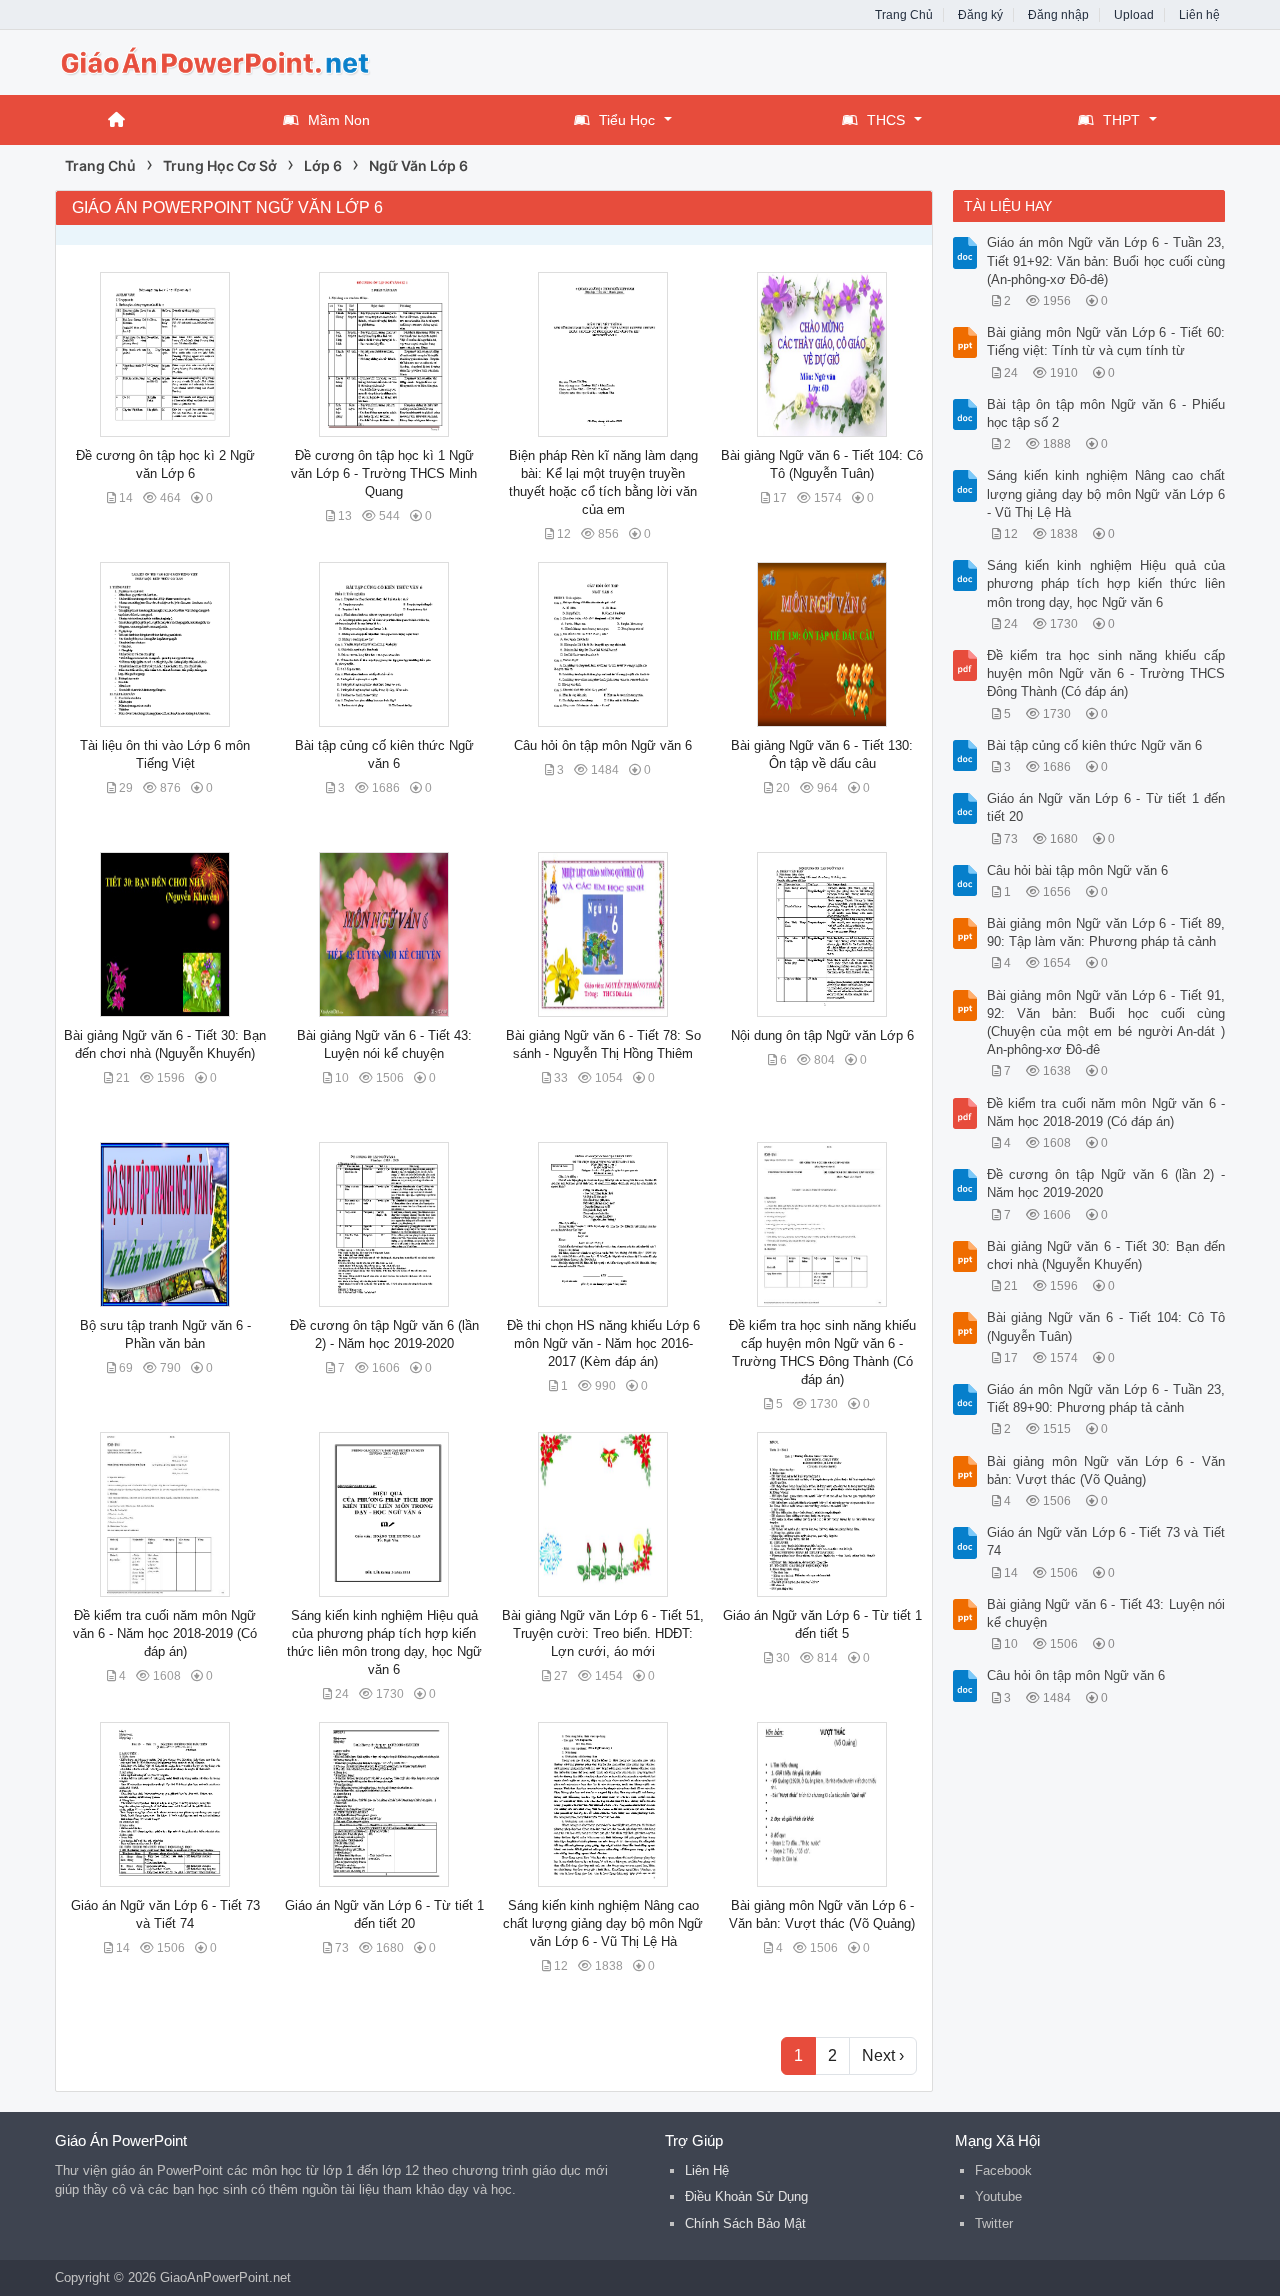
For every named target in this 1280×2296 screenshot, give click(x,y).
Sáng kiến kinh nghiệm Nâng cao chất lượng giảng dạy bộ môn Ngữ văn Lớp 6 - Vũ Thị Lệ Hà (603, 1923)
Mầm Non (339, 120)
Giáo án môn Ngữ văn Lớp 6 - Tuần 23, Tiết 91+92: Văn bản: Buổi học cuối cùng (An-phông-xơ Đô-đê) (1106, 260)
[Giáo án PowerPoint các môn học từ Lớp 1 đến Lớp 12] (215, 60)
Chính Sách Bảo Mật (745, 2223)
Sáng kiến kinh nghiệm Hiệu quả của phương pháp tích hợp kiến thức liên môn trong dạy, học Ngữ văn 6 (1106, 583)
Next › (883, 2055)
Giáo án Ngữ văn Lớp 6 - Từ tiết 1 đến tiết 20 (1106, 807)
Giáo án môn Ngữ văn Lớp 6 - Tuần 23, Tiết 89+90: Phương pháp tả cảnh (1106, 1398)
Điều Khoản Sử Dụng (746, 2196)
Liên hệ (1199, 15)
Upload (1134, 15)
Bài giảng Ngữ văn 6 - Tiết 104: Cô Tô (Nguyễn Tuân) (1106, 1326)
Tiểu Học (627, 120)
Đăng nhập (1058, 15)
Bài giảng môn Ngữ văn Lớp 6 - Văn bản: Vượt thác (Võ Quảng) (1106, 1470)
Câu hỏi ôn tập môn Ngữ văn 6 (603, 745)
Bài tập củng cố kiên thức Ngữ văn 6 (1094, 745)
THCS (886, 120)
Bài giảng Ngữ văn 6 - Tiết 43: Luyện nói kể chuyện (1106, 1613)
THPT (1121, 120)
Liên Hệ (707, 2170)
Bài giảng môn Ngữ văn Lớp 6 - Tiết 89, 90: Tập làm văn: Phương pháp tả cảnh (1106, 932)
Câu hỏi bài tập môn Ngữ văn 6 (1077, 870)
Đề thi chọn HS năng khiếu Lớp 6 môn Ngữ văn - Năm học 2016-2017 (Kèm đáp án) (603, 1343)
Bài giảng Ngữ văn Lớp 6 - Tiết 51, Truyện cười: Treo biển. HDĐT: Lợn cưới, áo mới (603, 1633)
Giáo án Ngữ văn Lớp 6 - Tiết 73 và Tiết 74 (1106, 1541)
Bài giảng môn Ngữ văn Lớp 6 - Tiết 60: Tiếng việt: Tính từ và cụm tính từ (1106, 341)
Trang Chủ (904, 15)
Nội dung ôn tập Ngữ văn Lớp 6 (822, 1035)
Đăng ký (980, 15)
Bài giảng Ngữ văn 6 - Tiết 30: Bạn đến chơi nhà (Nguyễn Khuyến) (1106, 1255)
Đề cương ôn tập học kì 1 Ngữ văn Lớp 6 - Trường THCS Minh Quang (384, 473)
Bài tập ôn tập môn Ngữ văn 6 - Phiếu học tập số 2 (1106, 413)
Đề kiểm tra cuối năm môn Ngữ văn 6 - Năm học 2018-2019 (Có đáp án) (165, 1633)
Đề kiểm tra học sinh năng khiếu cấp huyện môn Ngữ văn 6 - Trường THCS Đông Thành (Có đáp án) (1106, 673)
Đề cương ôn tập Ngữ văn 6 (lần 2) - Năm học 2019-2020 (1106, 1183)
